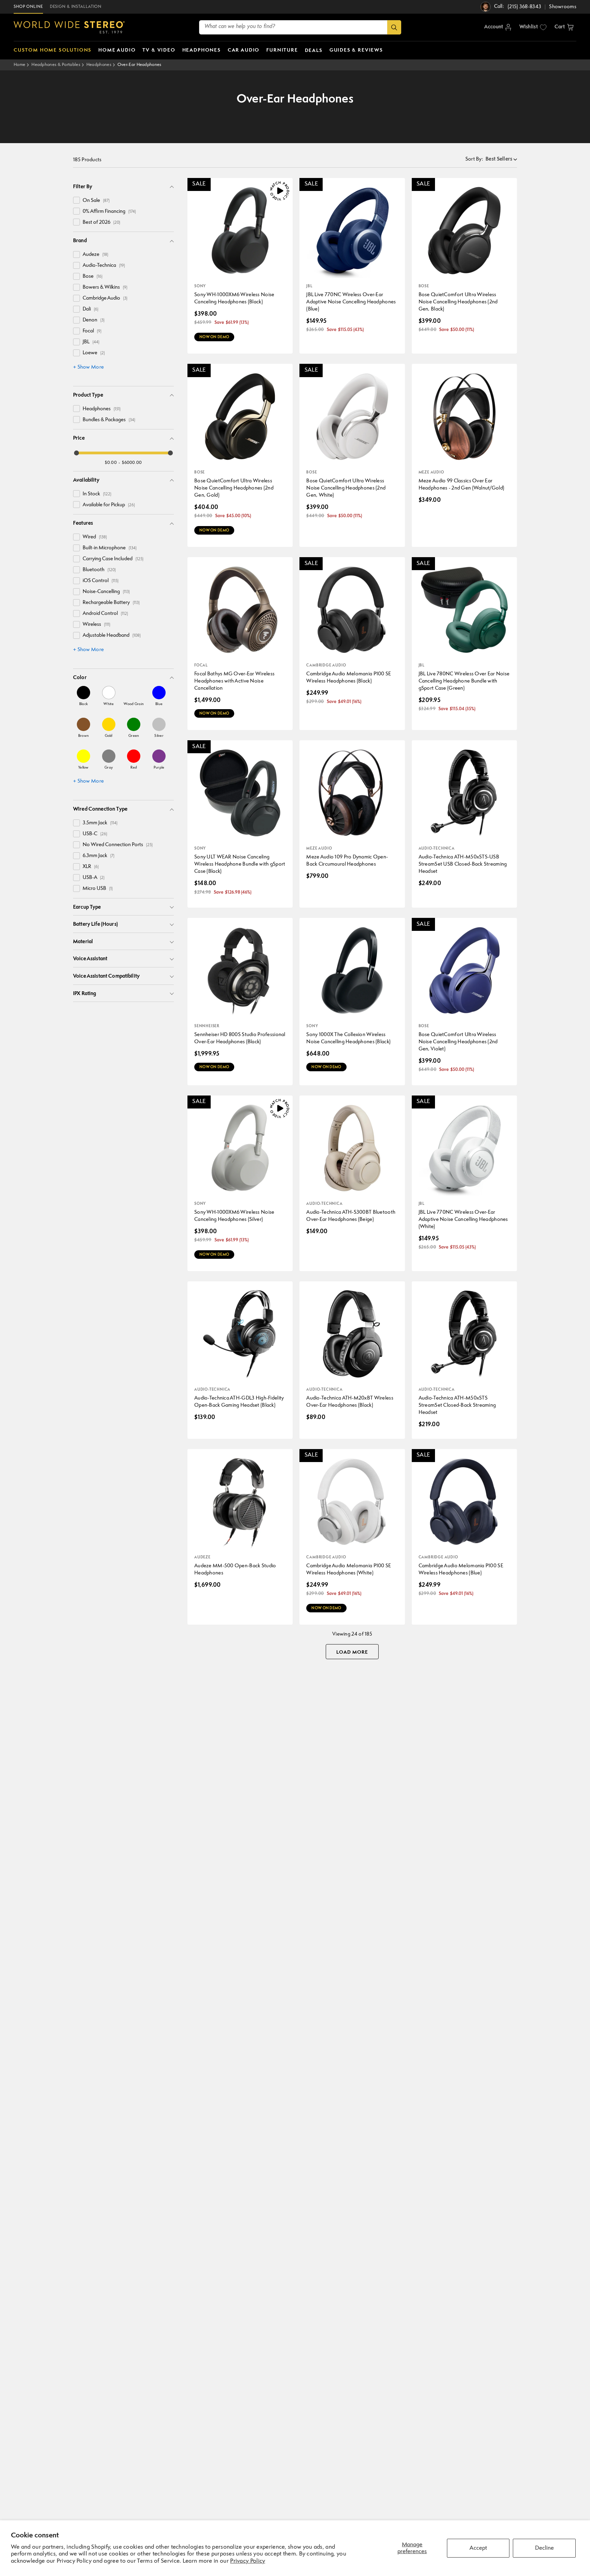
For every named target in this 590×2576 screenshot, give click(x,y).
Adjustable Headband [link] (112, 636)
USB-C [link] (95, 834)
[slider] (76, 453)
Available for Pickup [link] (109, 505)
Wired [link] (95, 537)
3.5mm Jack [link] (100, 823)
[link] (83, 696)
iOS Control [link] (101, 581)
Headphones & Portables (56, 65)
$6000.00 (132, 463)
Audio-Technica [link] (104, 266)
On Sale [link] (96, 201)
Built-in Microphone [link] (110, 548)
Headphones (99, 65)
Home (19, 65)
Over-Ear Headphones (139, 65)
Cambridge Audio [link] (105, 298)
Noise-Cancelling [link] (106, 592)
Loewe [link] (94, 353)
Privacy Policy (248, 2561)
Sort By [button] (474, 159)
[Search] (394, 27)
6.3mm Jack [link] (99, 856)
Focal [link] (92, 331)
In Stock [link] (97, 494)
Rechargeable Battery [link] (111, 603)
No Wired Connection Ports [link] (118, 845)
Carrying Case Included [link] (113, 559)
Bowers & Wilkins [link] (105, 287)
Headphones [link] (102, 409)
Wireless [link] (96, 625)
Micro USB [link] (98, 889)
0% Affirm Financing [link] (109, 212)
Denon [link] (94, 320)
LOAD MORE (352, 1652)
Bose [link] (93, 277)
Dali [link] (90, 309)
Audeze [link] (95, 255)
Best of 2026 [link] (101, 223)
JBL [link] (91, 342)
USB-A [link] (94, 878)
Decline (544, 2548)
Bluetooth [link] (99, 570)
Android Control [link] (105, 614)
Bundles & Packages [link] (109, 420)
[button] (564, 27)
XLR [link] (91, 867)
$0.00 (111, 463)
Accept (478, 2548)
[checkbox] (76, 200)
